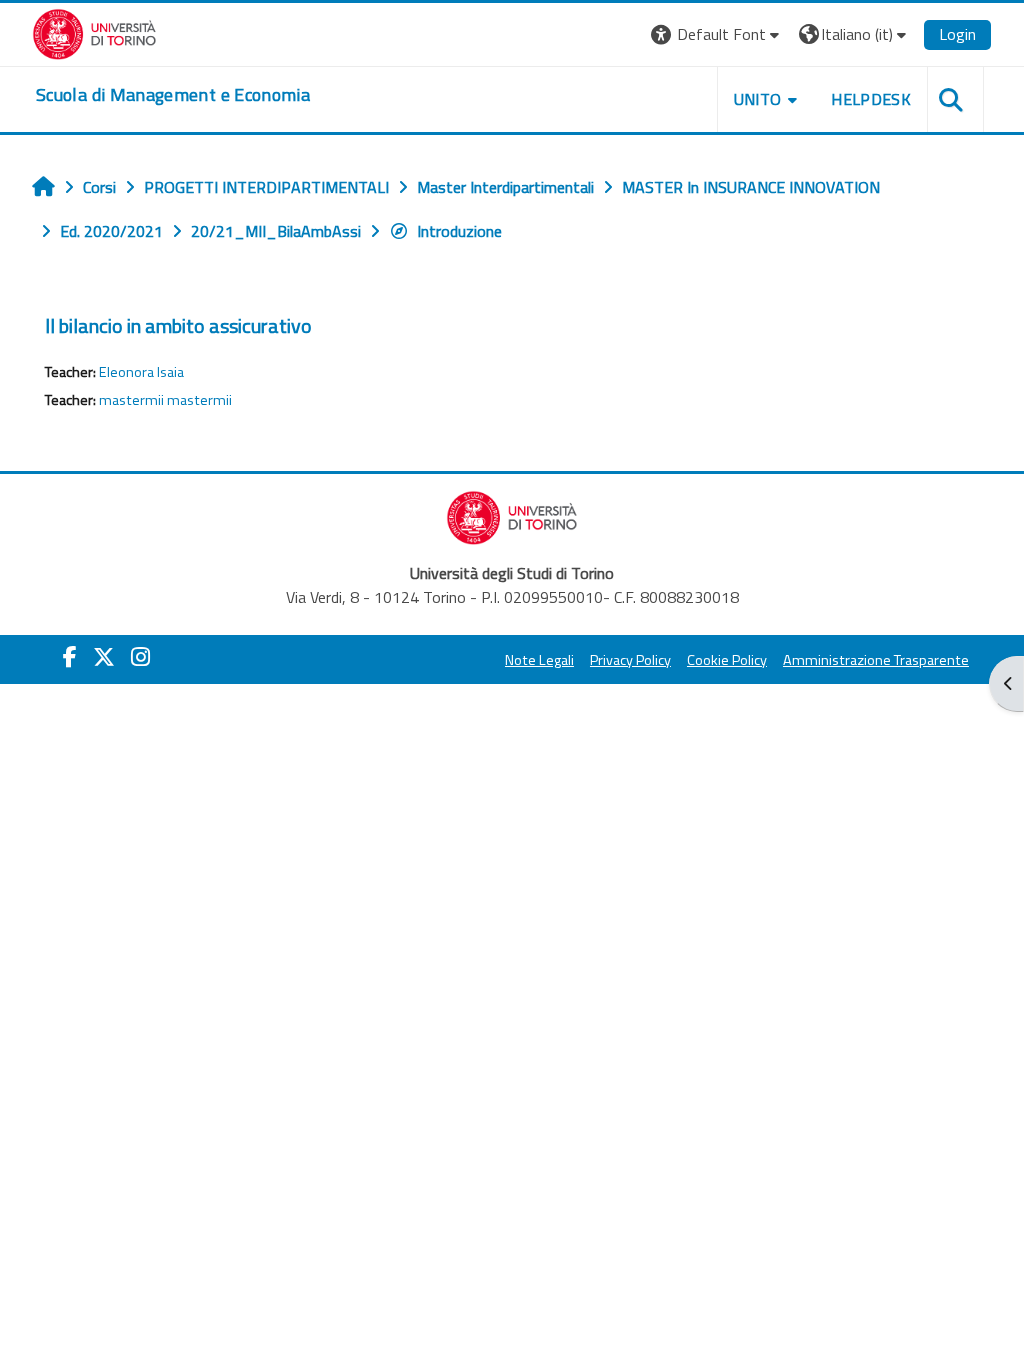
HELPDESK (871, 99)
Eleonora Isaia (141, 372)
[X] (104, 657)
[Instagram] (140, 657)
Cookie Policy (727, 660)
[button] (717, 34)
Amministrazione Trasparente (876, 660)
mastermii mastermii (165, 400)
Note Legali (539, 660)
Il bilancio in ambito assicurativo (178, 325)
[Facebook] (70, 657)
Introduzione (459, 231)
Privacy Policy (630, 660)
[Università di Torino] (94, 32)
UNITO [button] (758, 99)
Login (957, 34)
